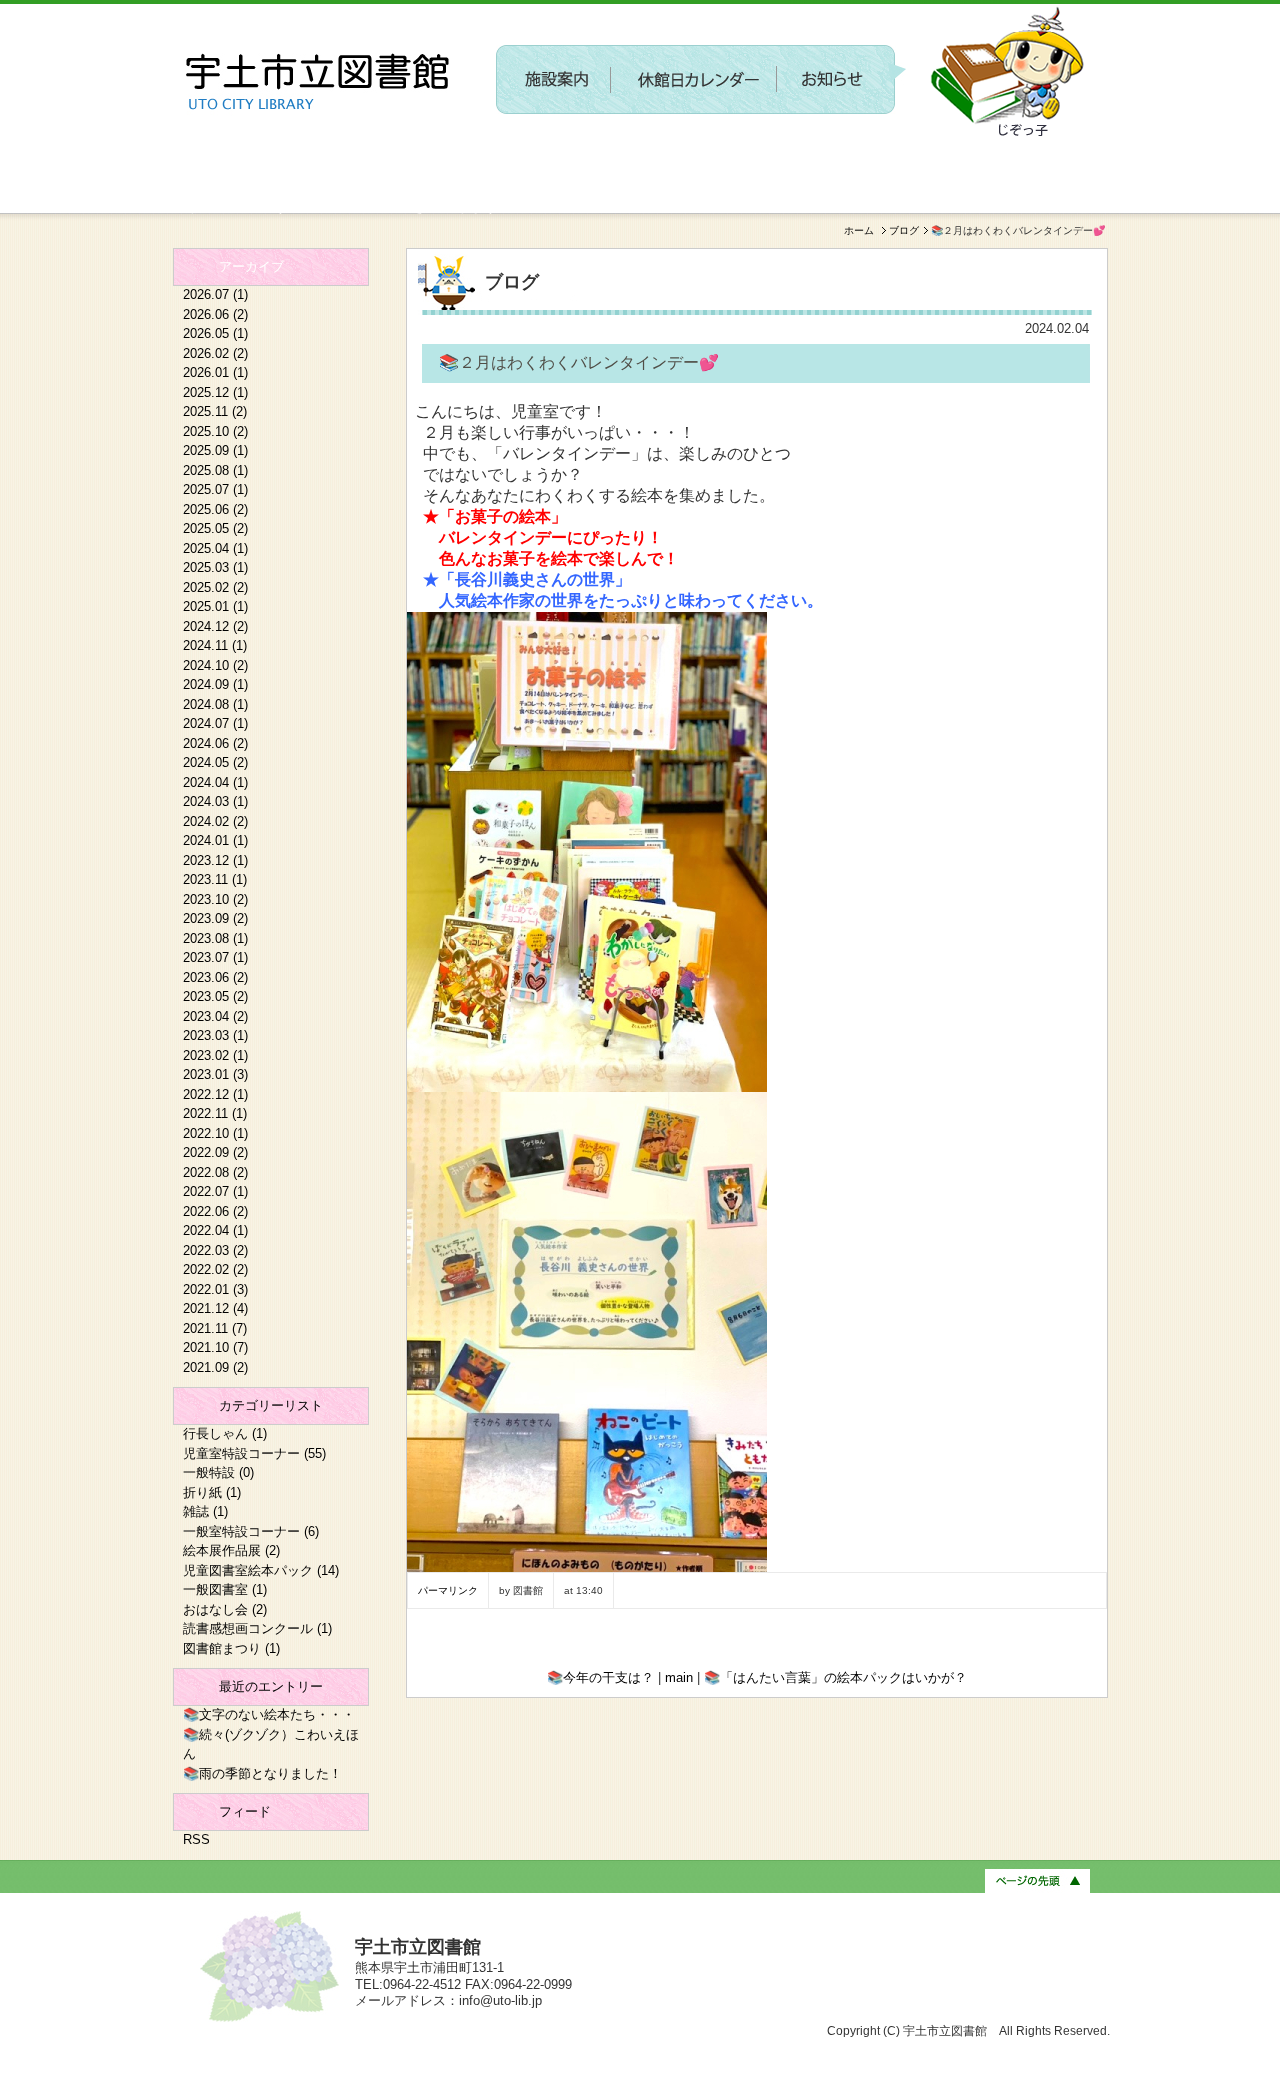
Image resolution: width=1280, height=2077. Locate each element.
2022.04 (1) (215, 1230)
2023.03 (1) (215, 1035)
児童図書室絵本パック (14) (261, 1570)
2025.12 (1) (215, 392)
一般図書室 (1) (225, 1589)
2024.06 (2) (215, 743)
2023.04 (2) (215, 1016)
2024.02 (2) (215, 821)
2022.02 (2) (215, 1269)
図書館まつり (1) (231, 1648)
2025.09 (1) (215, 450)
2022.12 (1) (215, 1094)
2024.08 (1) (215, 704)
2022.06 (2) (215, 1211)
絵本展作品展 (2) (231, 1550)
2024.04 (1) (215, 782)
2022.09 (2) (215, 1152)
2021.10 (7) (215, 1347)
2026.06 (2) (215, 314)
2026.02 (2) (215, 353)
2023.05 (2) (215, 996)
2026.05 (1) (215, 333)
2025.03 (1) (215, 567)
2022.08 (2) (215, 1172)
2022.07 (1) (215, 1191)
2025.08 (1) (215, 470)
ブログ (904, 230)
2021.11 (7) (215, 1328)
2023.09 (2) (215, 918)
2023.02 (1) (215, 1055)
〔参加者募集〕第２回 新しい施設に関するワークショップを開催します (738, 156)
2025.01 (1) (215, 606)
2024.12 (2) (215, 626)
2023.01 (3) (215, 1074)
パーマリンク (448, 1590)
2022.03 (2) (215, 1250)
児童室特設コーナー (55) (254, 1453)
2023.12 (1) (215, 860)
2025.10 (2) (215, 431)
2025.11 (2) (215, 411)
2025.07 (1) (215, 489)
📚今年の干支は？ (600, 1677)
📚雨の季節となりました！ (262, 1773)
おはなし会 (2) (225, 1609)
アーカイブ (251, 266)
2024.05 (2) (215, 762)
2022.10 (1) (215, 1133)
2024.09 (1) (215, 684)
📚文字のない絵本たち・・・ (269, 1714)
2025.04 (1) (215, 548)
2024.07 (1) (215, 723)
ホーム (859, 230)
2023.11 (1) (215, 879)
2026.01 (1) (215, 372)
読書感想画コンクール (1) (257, 1628)
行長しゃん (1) (225, 1433)
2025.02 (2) (215, 587)
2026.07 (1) (215, 294)
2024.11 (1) (215, 645)
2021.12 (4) (215, 1308)
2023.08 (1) (215, 938)
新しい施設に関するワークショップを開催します (335, 206)
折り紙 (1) (212, 1492)
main (679, 1677)
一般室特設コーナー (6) (251, 1531)
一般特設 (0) (218, 1472)
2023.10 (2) (215, 899)
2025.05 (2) (215, 528)
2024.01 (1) (215, 840)
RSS (196, 1839)
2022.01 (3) (215, 1289)
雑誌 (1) (205, 1511)
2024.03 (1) (215, 801)
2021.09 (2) (215, 1367)
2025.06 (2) (215, 509)
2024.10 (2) (215, 665)
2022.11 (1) (215, 1113)
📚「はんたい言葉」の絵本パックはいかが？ (835, 1677)
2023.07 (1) (215, 957)
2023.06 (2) (215, 977)
